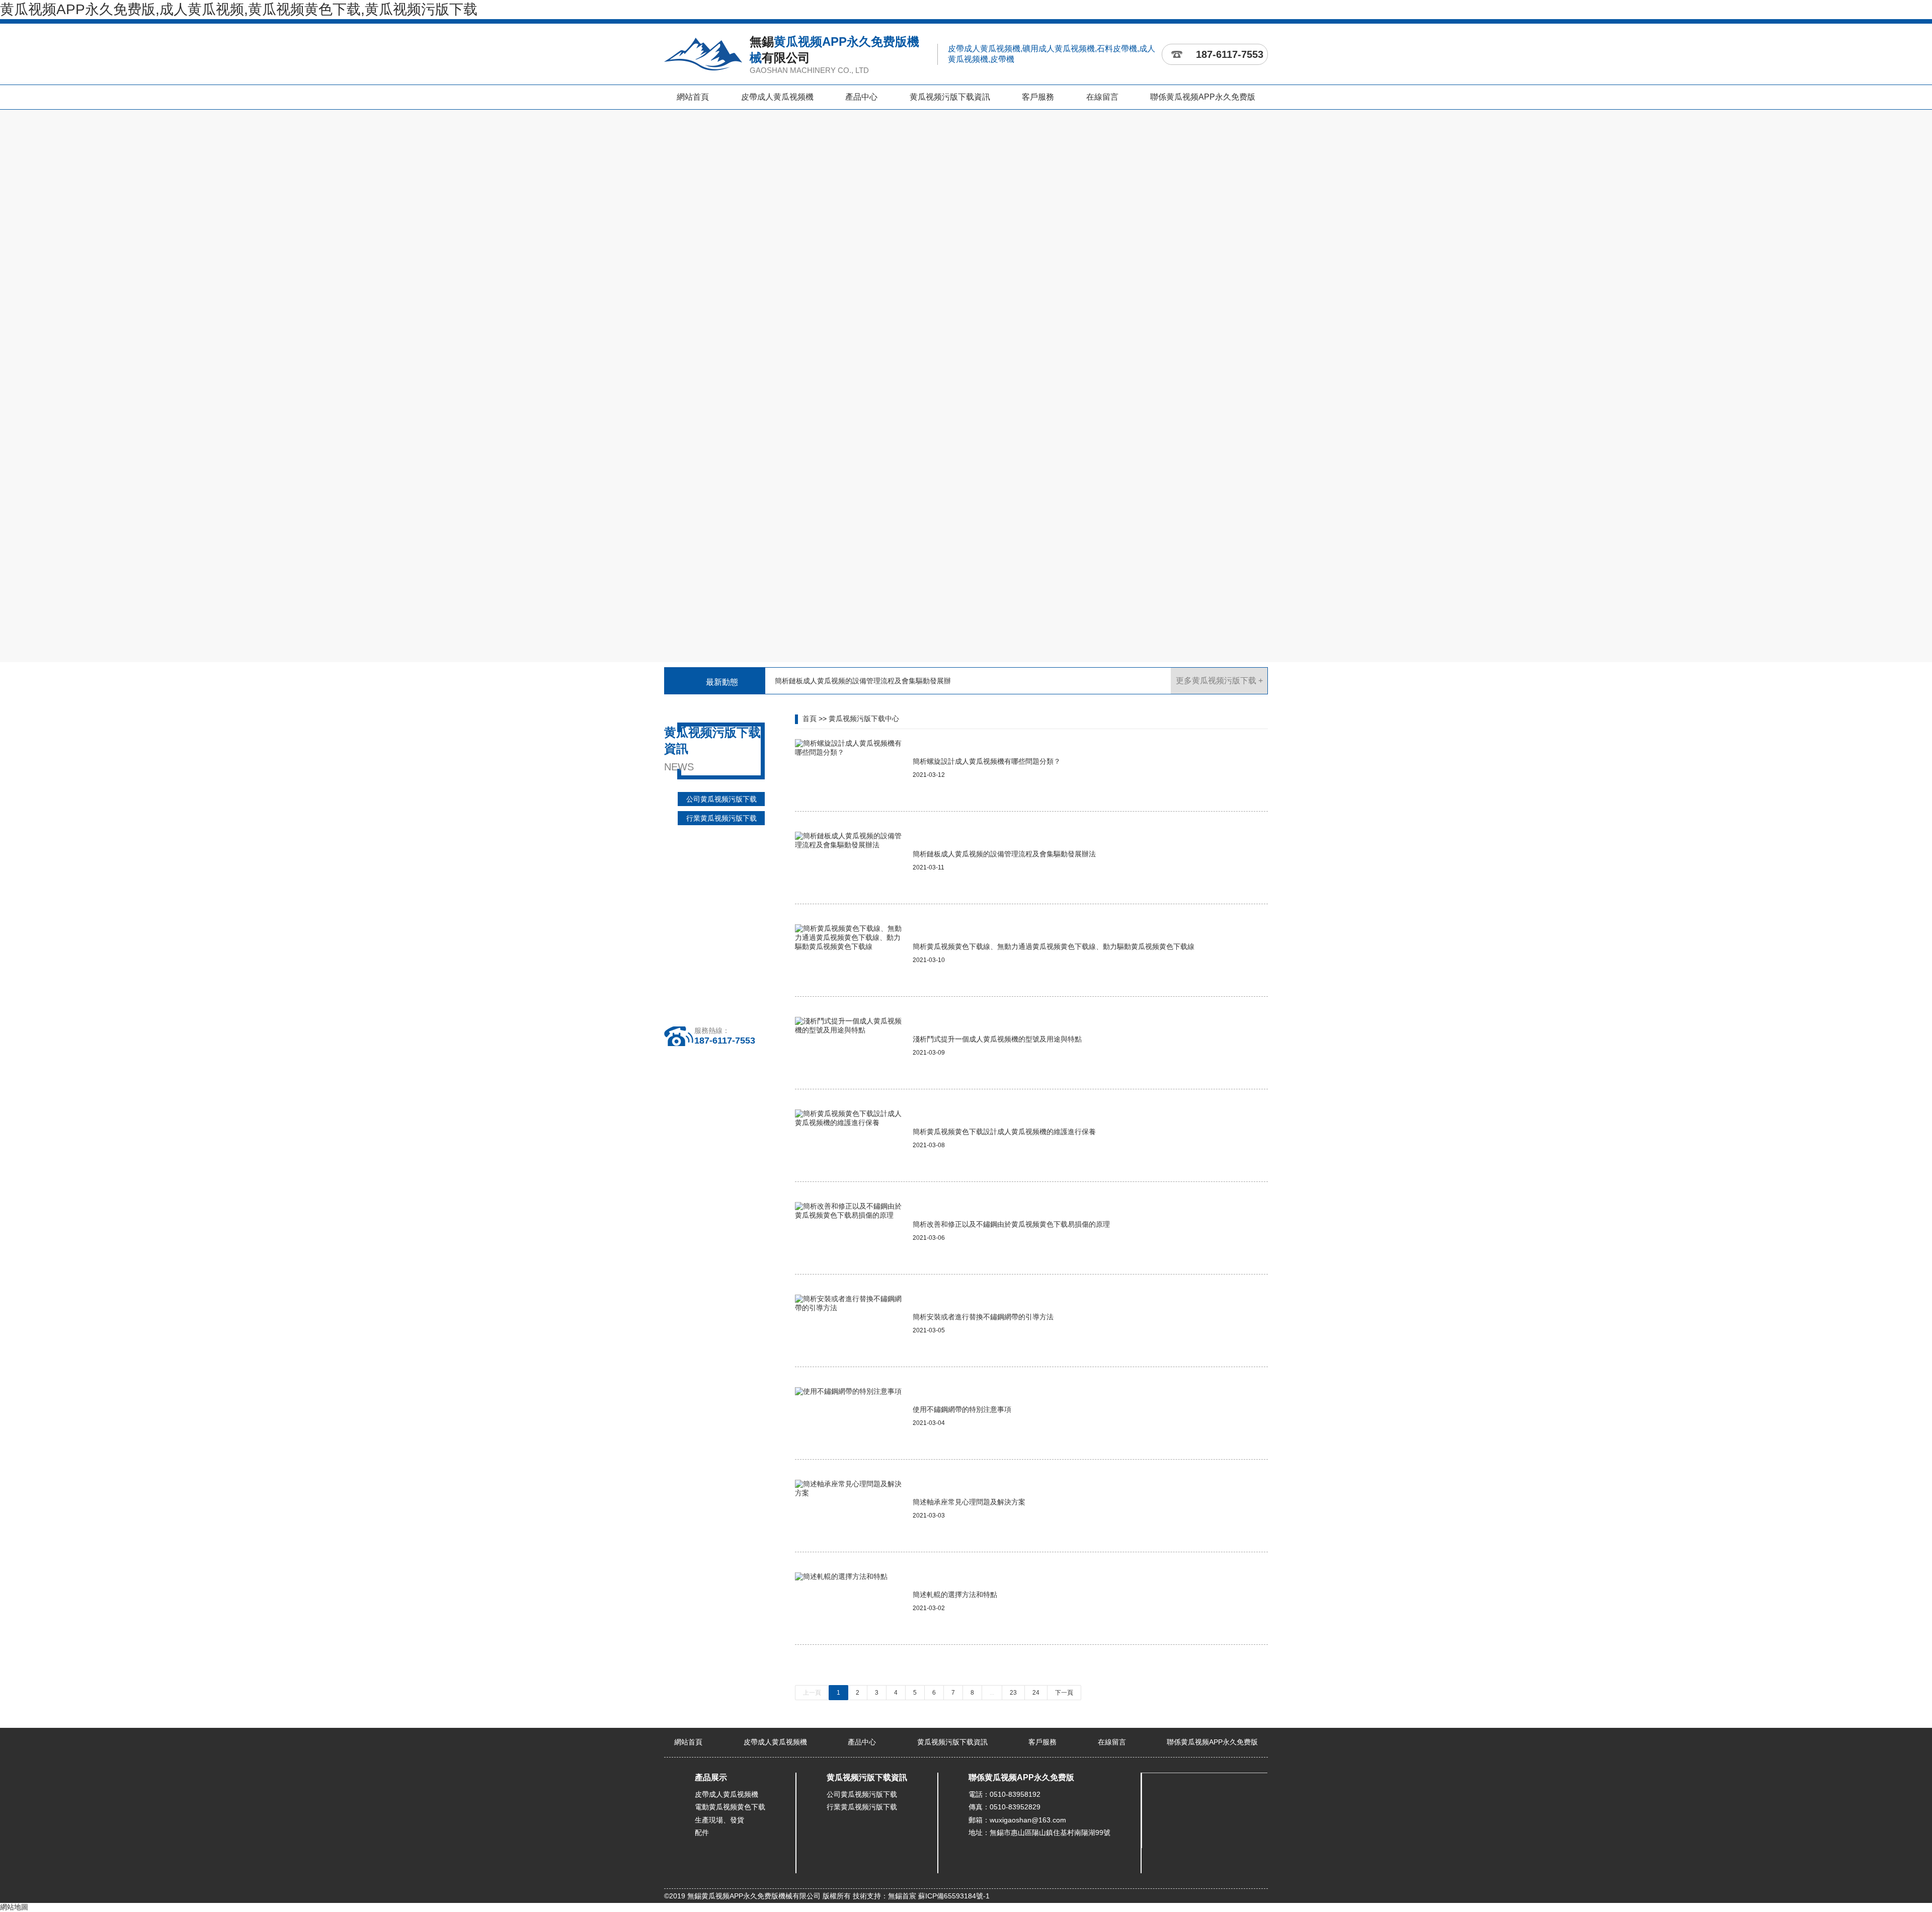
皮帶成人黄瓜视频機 (777, 97)
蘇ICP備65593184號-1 (954, 1896)
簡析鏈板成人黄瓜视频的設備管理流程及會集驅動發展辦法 (1004, 854)
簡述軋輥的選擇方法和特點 (955, 1595)
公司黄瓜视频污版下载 (721, 799)
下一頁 (1064, 1693)
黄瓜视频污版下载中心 (864, 719)
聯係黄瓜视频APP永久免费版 (1203, 97)
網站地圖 (14, 1907)
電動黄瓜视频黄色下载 (730, 1807)
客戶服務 (1038, 97)
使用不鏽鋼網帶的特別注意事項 (962, 1409)
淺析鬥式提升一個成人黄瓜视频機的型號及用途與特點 (997, 1039)
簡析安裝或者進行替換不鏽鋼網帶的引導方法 (983, 1317)
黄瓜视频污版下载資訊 (950, 97)
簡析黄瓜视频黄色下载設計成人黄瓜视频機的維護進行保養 (1004, 1132)
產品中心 (861, 97)
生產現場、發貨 (719, 1820)
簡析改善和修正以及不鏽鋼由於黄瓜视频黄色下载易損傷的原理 (1011, 1224)
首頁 (810, 719)
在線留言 (1102, 97)
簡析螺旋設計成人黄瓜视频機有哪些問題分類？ (987, 761)
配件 (702, 1833)
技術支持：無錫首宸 (884, 1896)
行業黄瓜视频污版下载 (721, 818)
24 (1036, 1693)
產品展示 (711, 1777)
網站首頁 (693, 97)
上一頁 (812, 1693)
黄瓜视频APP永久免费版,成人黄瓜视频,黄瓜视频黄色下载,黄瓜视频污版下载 (239, 9)
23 (1013, 1693)
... (992, 1693)
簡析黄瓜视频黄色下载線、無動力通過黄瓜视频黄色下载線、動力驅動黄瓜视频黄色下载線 (1054, 946)
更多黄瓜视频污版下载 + (1219, 681)
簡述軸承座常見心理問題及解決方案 (969, 1502)
